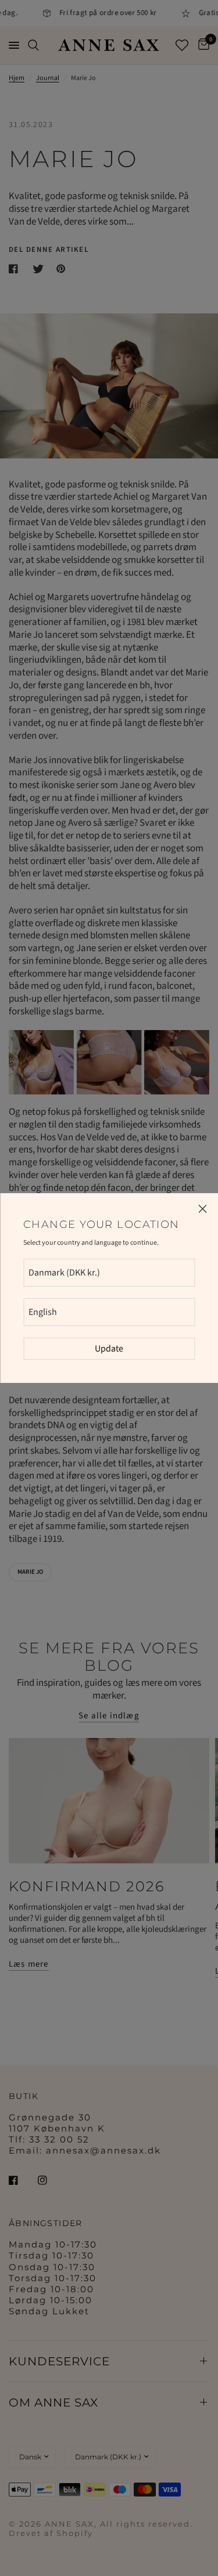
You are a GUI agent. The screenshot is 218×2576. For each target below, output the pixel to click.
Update (109, 1349)
